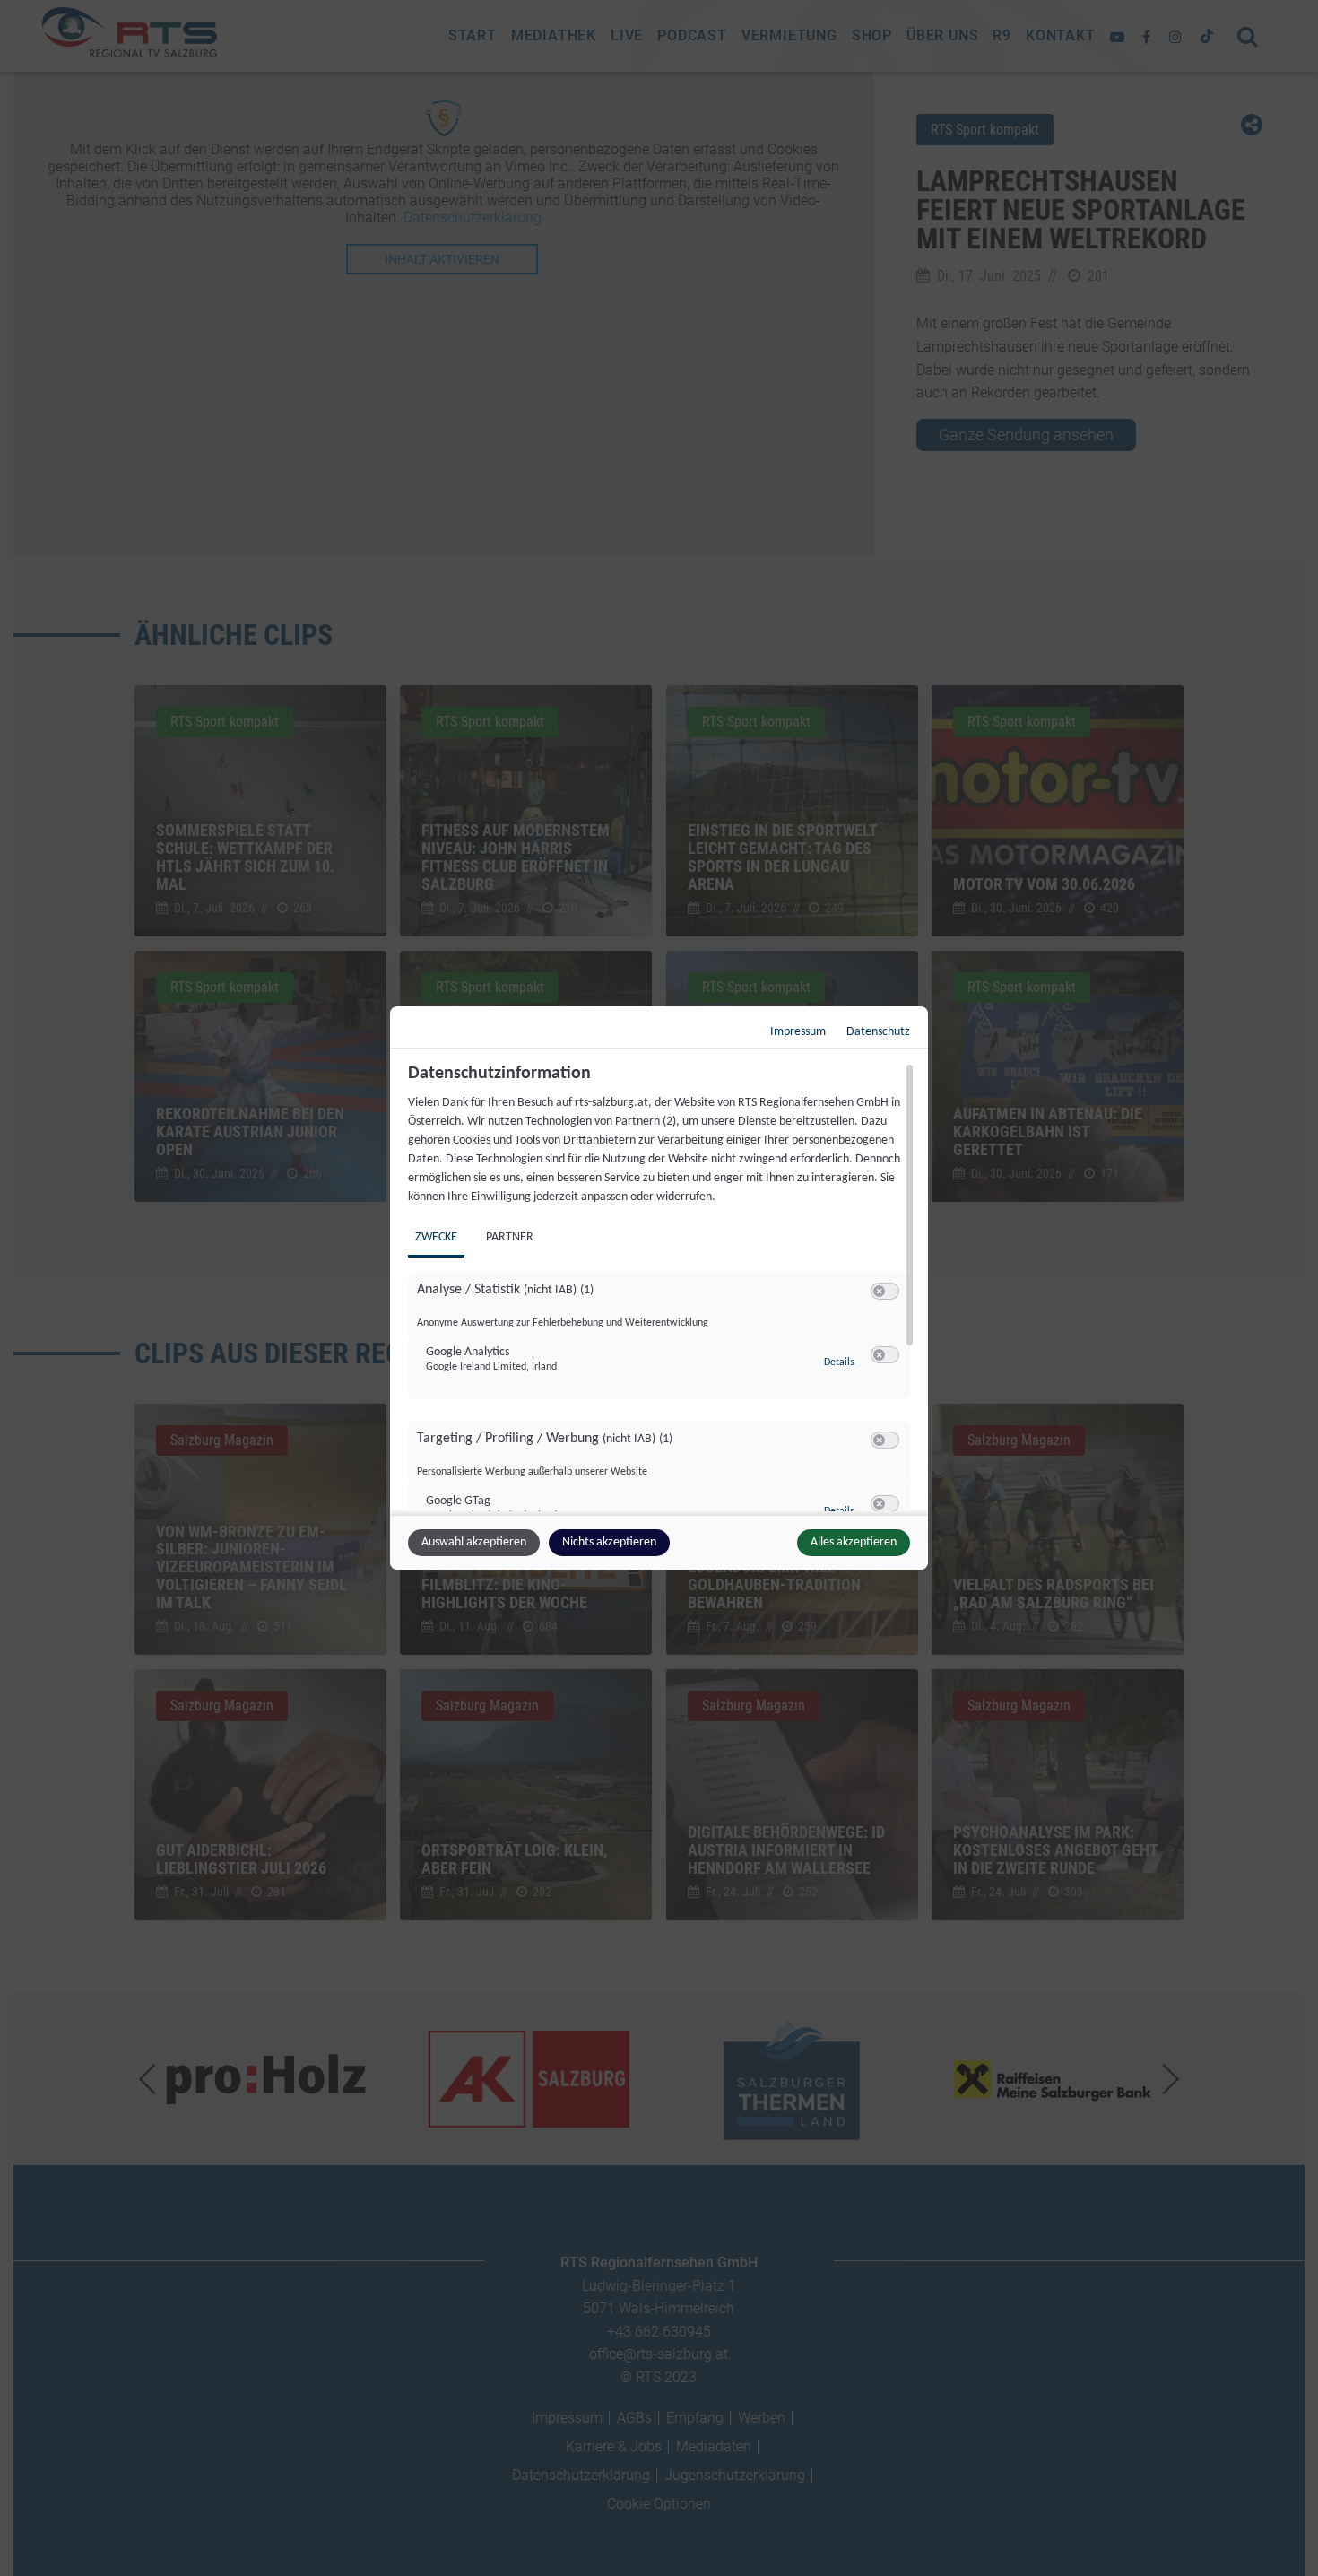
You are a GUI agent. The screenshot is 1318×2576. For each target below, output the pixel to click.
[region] (661, 1287)
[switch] (885, 1292)
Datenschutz (878, 1032)
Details (839, 1362)
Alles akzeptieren (854, 1542)
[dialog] (659, 1288)
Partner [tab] (510, 1237)
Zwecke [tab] (436, 1237)
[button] (879, 1291)
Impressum (798, 1032)
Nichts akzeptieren (609, 1542)
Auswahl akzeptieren (474, 1542)
